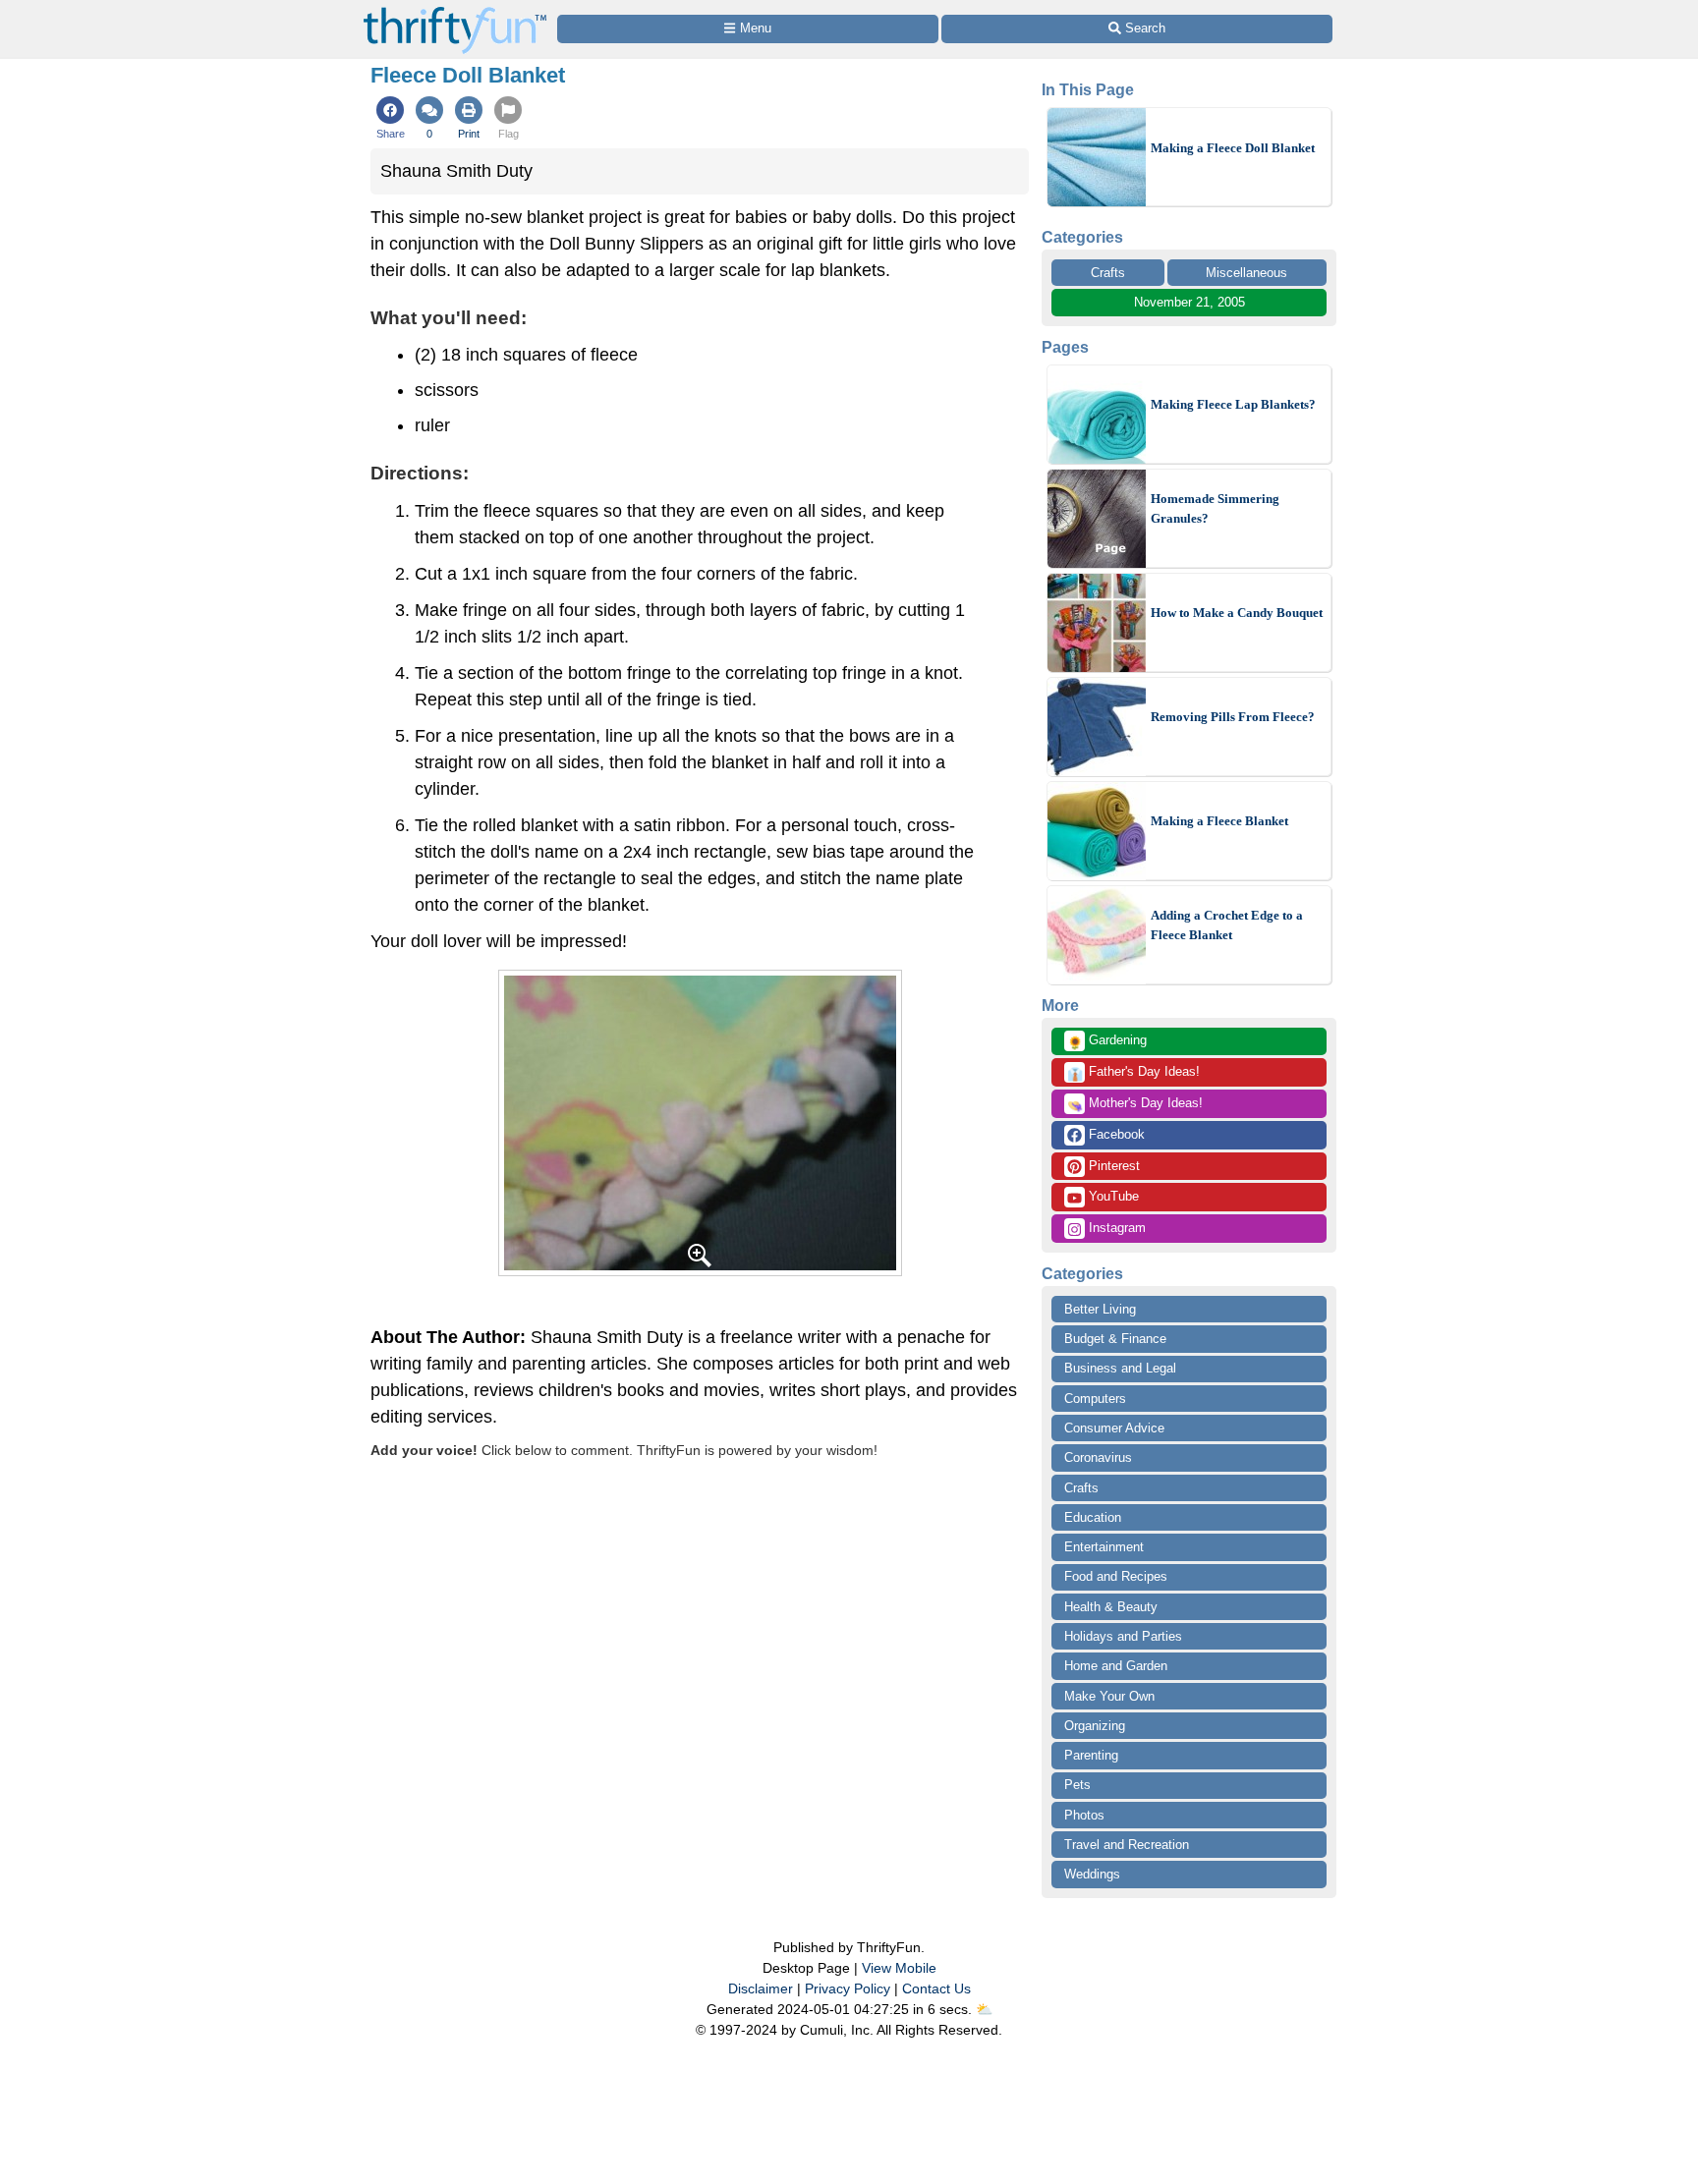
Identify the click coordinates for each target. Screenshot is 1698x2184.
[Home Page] (455, 11)
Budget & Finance (1115, 1339)
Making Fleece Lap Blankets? (1233, 404)
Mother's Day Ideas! (1135, 1104)
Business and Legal (1120, 1368)
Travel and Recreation (1127, 1845)
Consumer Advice (1114, 1428)
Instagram (1115, 1228)
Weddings (1092, 1874)
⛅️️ (984, 2009)
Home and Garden (1116, 1666)
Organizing (1095, 1726)
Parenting (1091, 1755)
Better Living (1100, 1309)
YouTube (1112, 1196)
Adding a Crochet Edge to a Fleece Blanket (1227, 925)
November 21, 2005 (1189, 302)
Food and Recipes (1116, 1576)
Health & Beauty (1111, 1607)
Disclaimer (761, 1988)
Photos (1084, 1815)
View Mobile (899, 1968)
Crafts (1108, 273)
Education (1093, 1517)
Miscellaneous (1246, 273)
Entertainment (1104, 1547)
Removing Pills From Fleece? (1233, 717)
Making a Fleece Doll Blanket (1233, 148)
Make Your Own (1109, 1696)
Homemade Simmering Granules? (1215, 508)
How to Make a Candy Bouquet (1237, 613)
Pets (1077, 1785)
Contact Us (936, 1988)
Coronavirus (1098, 1457)
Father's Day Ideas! (1133, 1073)
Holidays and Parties (1123, 1636)
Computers (1095, 1399)
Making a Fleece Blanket (1219, 821)
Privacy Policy (848, 1988)
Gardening (1107, 1041)
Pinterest (1112, 1166)
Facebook (1115, 1134)
